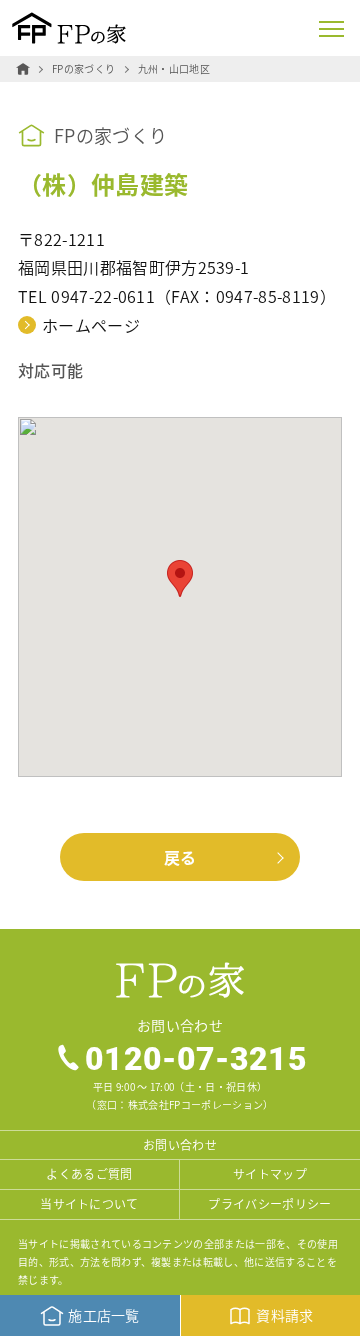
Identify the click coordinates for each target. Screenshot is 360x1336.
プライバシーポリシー (269, 1203)
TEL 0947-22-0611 (86, 296)
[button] (180, 578)
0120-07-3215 (196, 1058)
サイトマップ (270, 1173)
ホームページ (91, 325)
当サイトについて (89, 1203)
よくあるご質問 (89, 1173)
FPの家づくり (83, 68)
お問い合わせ (180, 1144)
